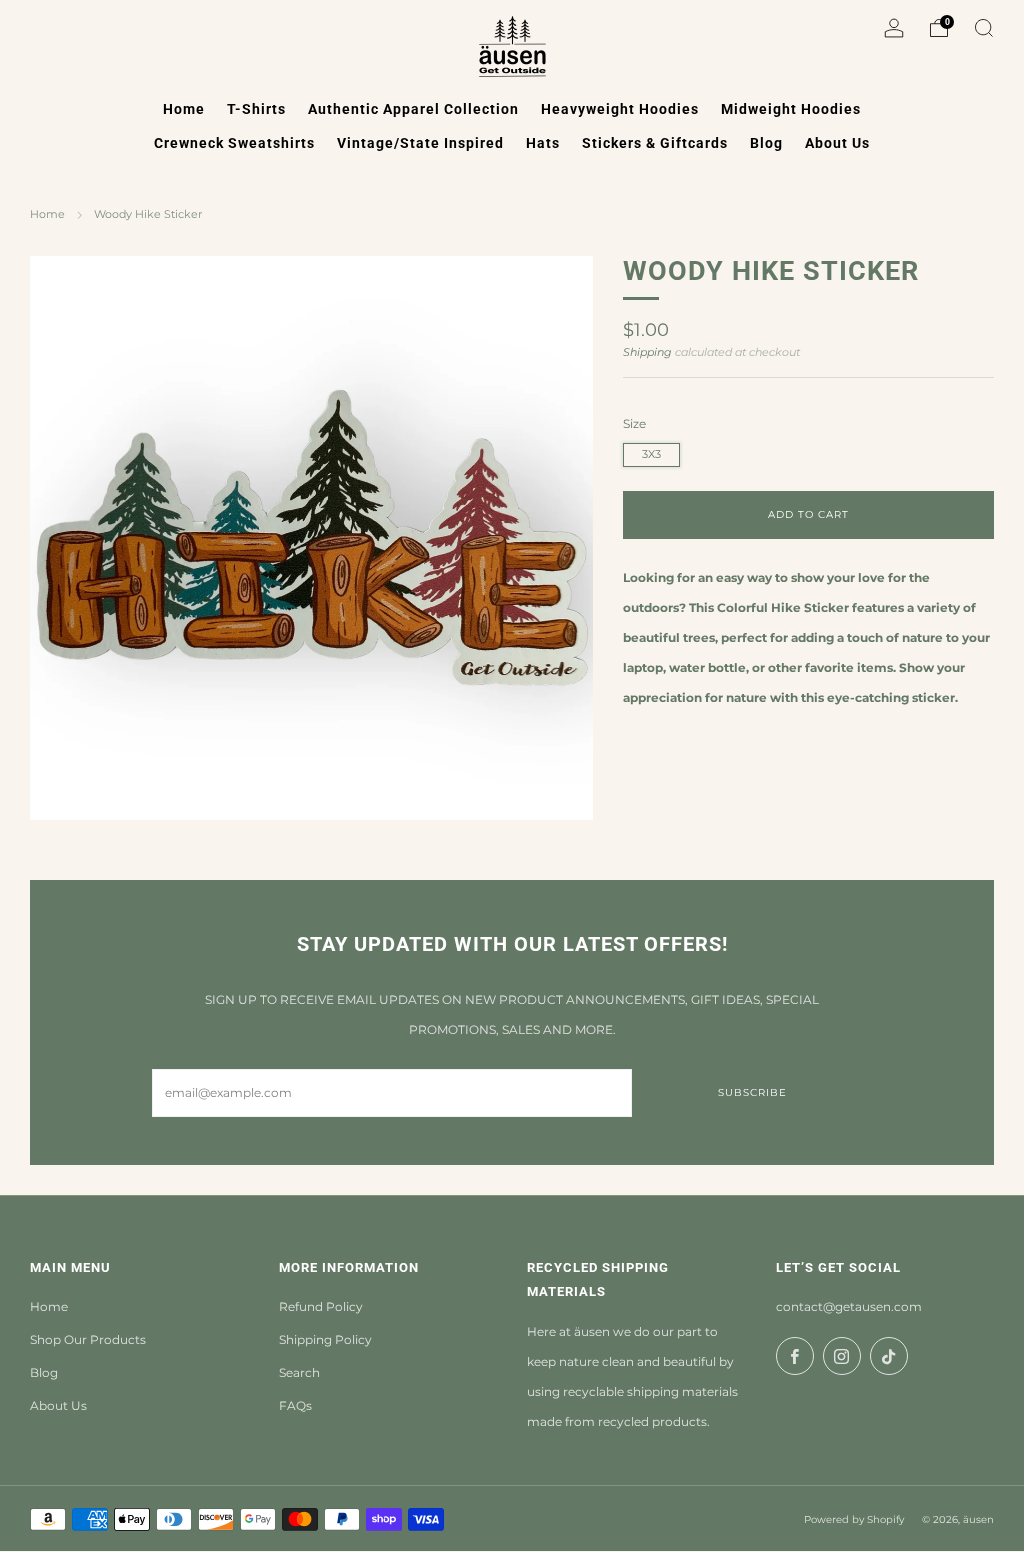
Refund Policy (321, 1306)
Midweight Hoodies (791, 109)
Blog (766, 143)
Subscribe (752, 1092)
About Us (837, 143)
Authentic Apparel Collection (413, 109)
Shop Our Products (88, 1339)
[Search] (984, 28)
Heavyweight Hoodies (620, 109)
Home (184, 109)
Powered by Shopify (854, 1519)
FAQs (295, 1405)
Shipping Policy (325, 1339)
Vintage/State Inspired (420, 143)
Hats (543, 143)
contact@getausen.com (849, 1306)
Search (299, 1372)
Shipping (647, 352)
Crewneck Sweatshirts (234, 143)
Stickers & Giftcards (655, 143)
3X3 (651, 454)
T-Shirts (256, 109)
